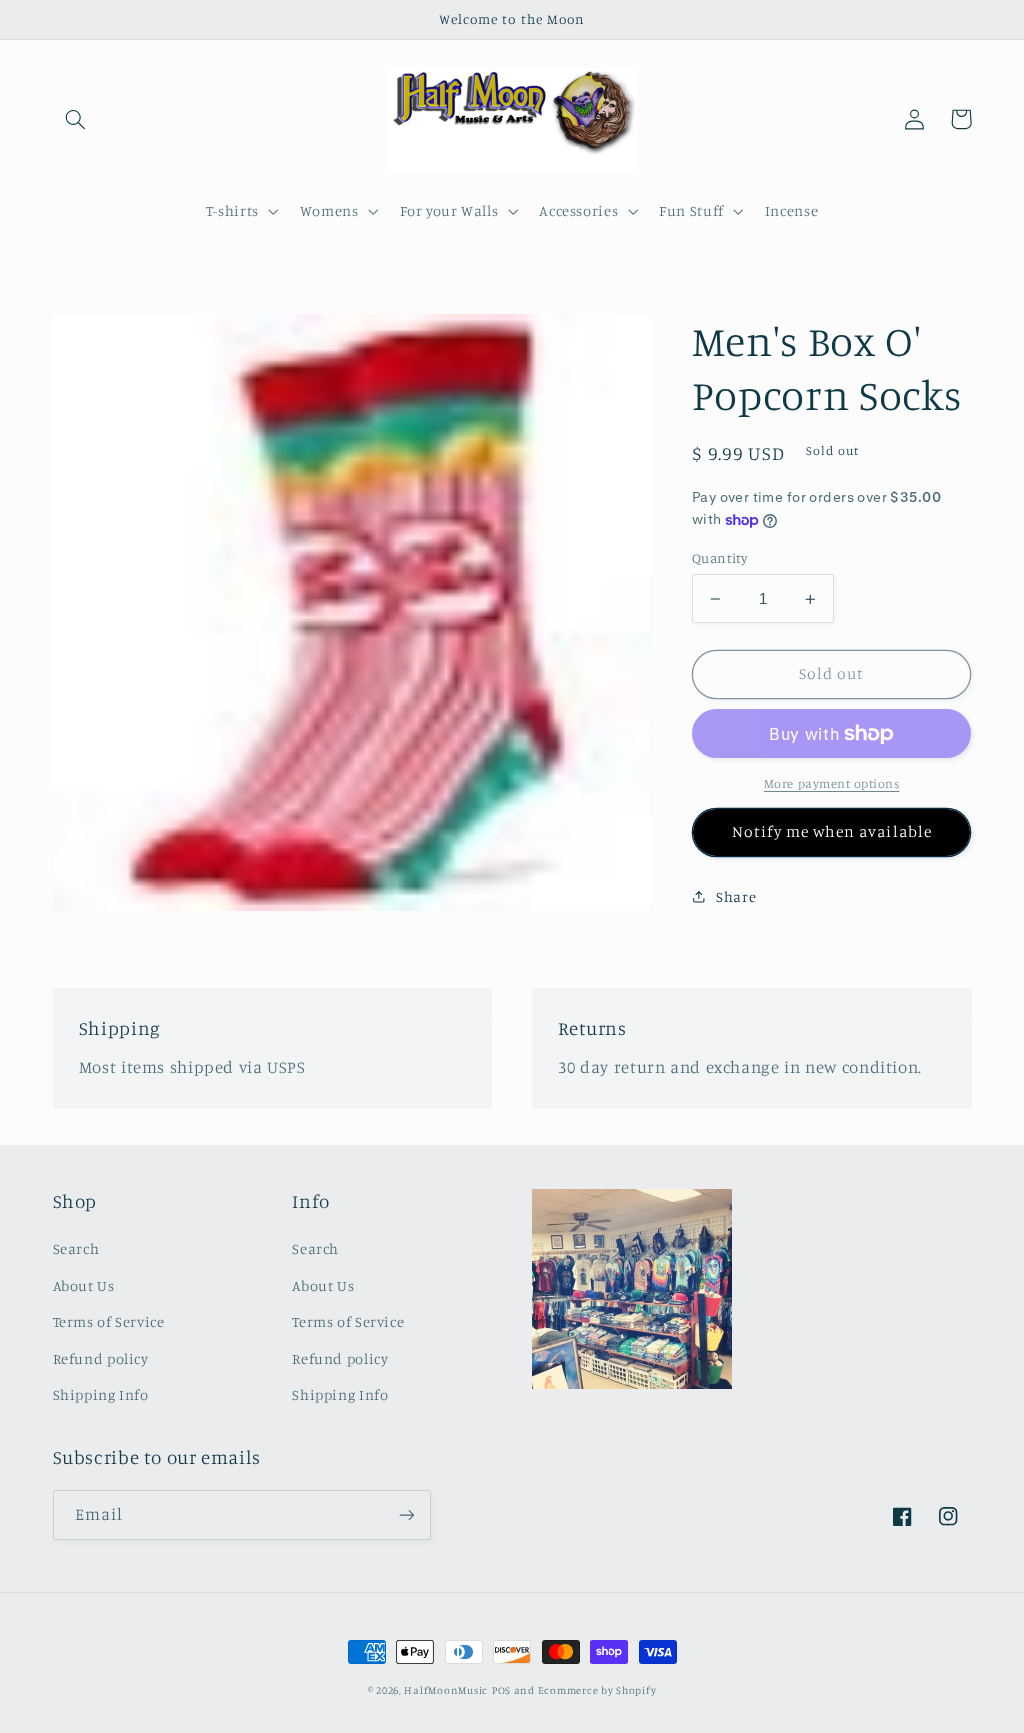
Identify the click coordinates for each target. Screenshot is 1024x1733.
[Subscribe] (406, 1514)
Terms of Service (109, 1321)
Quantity (719, 558)
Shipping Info (101, 1394)
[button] (76, 119)
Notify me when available (832, 831)
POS (501, 1690)
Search (76, 1248)
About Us (84, 1285)
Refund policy (101, 1358)
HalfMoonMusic (446, 1690)
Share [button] (736, 896)
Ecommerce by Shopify (597, 1690)
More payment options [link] (832, 783)
